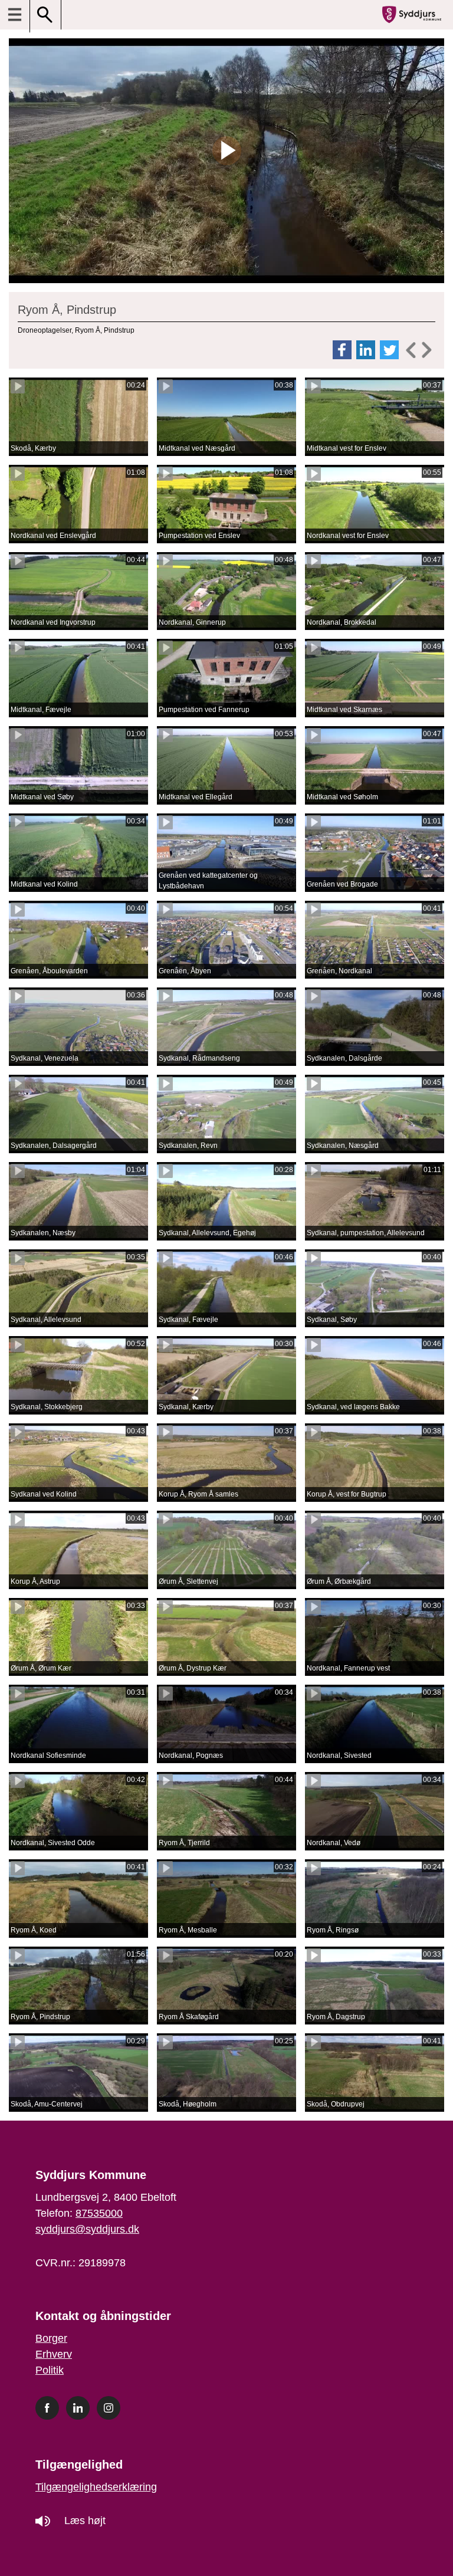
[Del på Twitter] (390, 350)
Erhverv (54, 2354)
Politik (50, 2370)
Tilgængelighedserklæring (96, 2487)
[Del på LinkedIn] (367, 350)
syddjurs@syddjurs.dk (87, 2229)
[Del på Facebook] (343, 350)
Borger (51, 2338)
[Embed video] (418, 350)
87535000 (99, 2213)
